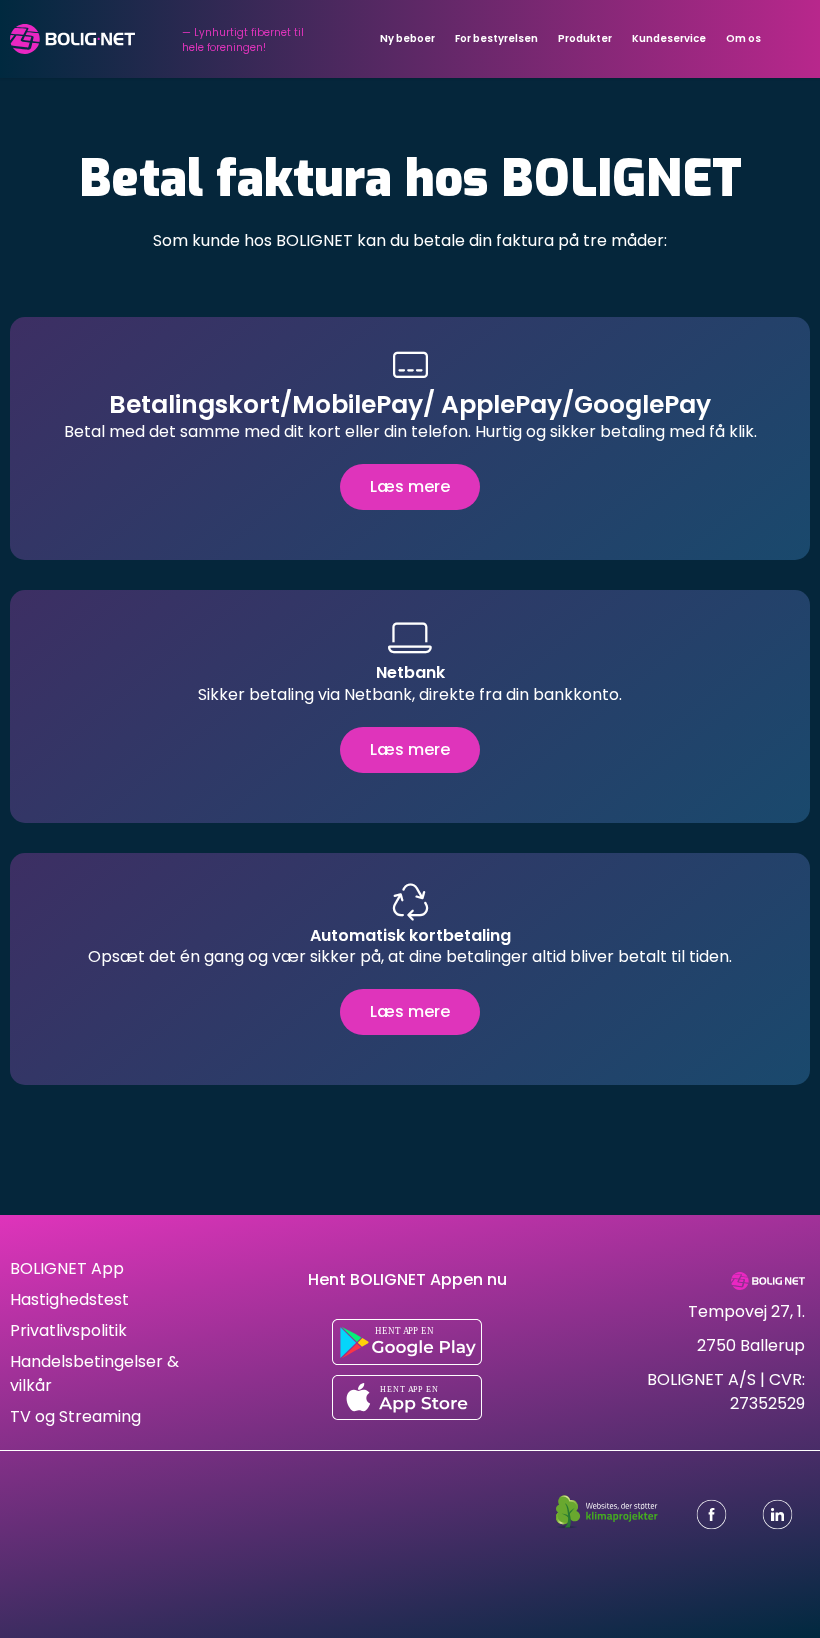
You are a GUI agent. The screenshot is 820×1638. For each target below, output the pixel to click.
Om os (743, 38)
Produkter (585, 38)
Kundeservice (669, 38)
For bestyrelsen (496, 38)
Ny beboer (407, 38)
